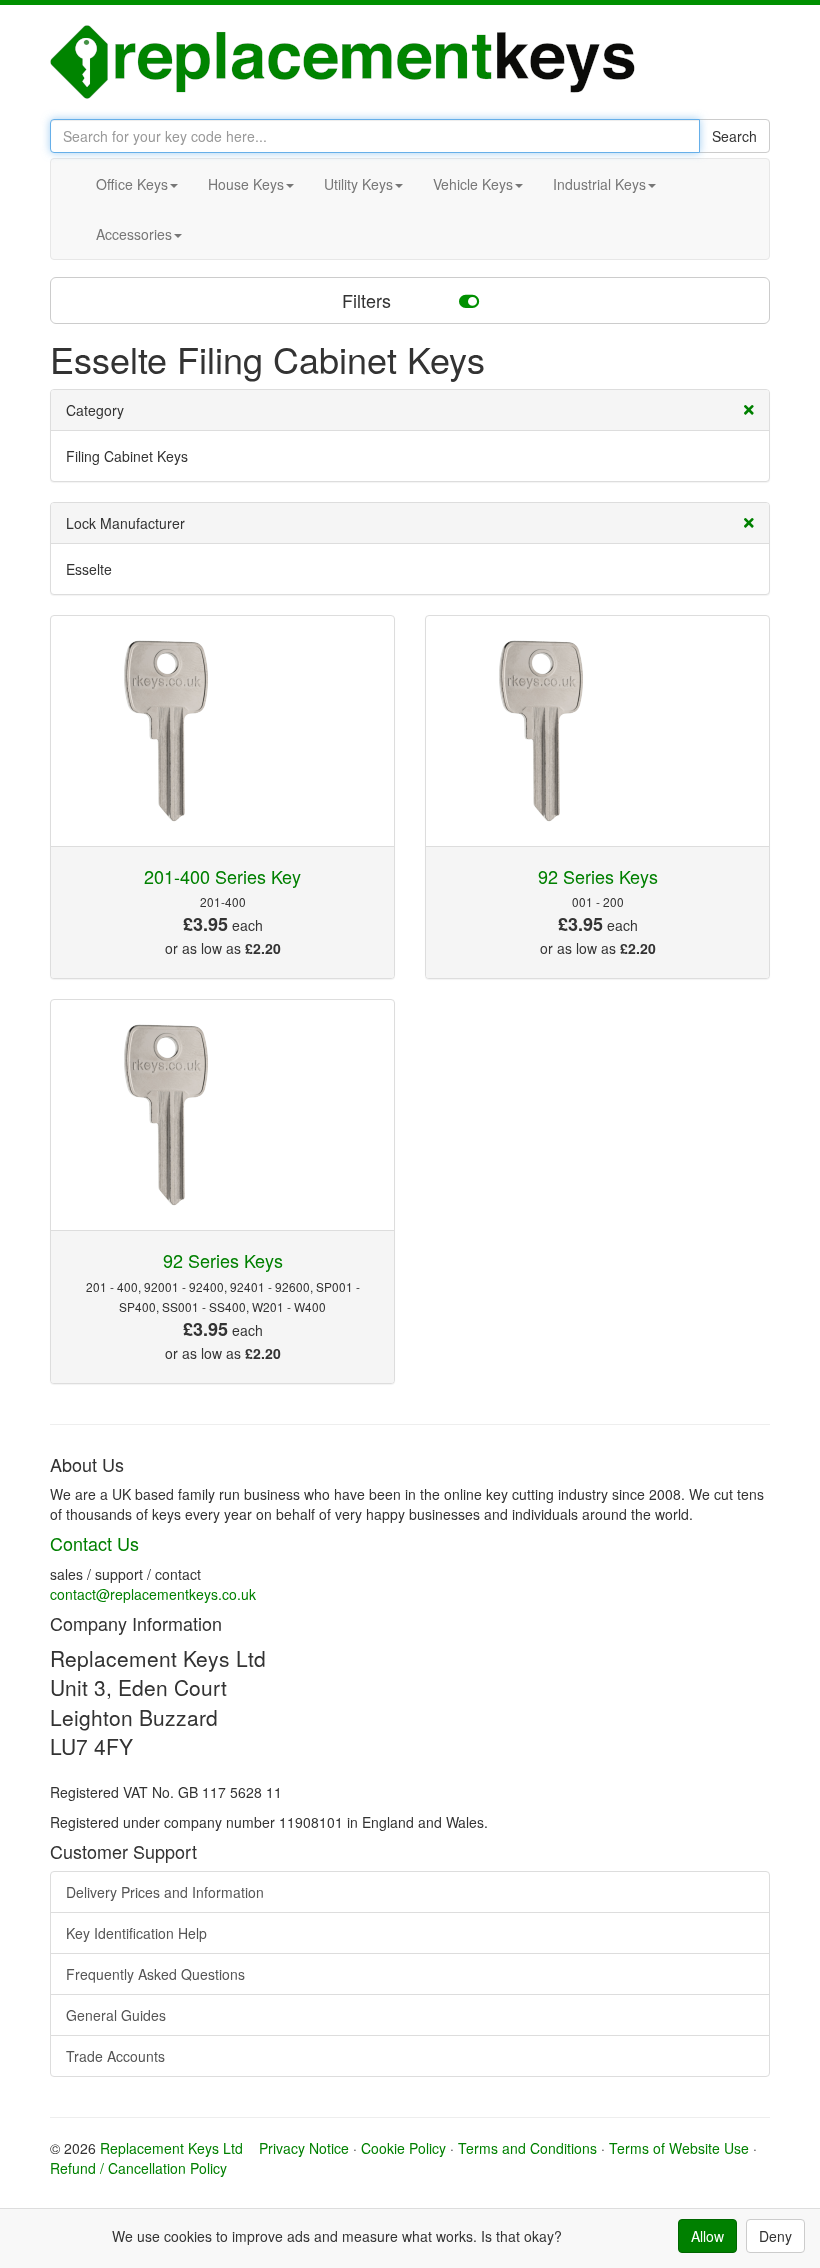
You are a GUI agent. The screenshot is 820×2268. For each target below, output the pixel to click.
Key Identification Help (136, 1933)
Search (734, 136)
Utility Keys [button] (358, 184)
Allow (707, 2236)
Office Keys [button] (132, 184)
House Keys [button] (246, 184)
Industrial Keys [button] (599, 184)
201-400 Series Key (222, 876)
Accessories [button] (134, 234)
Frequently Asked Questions (155, 1974)
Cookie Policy (403, 2148)
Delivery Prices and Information (165, 1892)
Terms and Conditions (527, 2148)
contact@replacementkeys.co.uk (153, 1594)
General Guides (116, 2015)
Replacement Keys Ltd (171, 2148)
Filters (369, 300)
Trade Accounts (115, 2056)
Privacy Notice (304, 2148)
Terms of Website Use (679, 2148)
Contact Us (94, 1543)
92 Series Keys (598, 876)
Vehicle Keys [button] (473, 184)
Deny (775, 2236)
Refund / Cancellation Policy (138, 2168)
